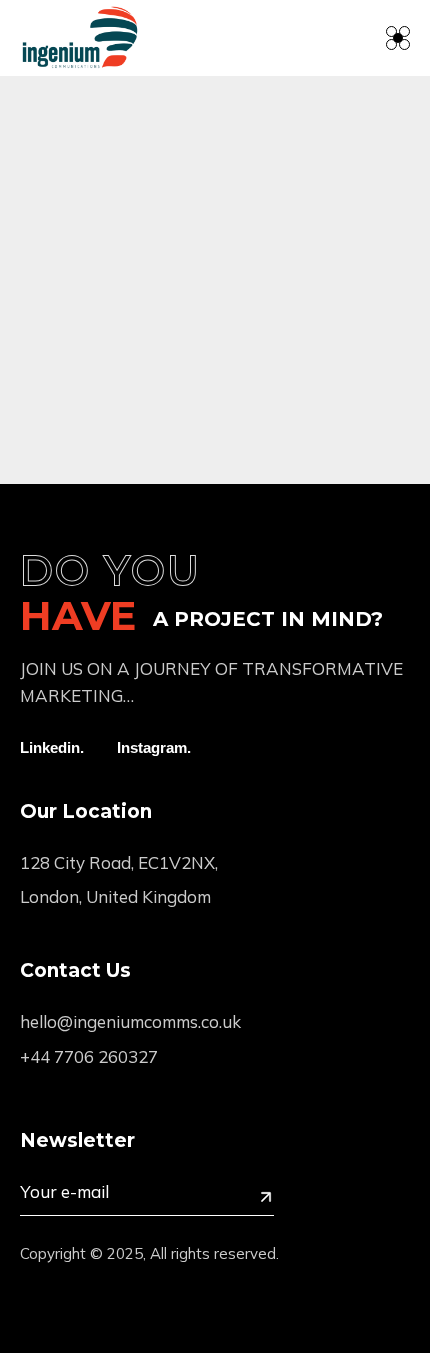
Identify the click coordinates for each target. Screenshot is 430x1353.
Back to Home (200, 375)
